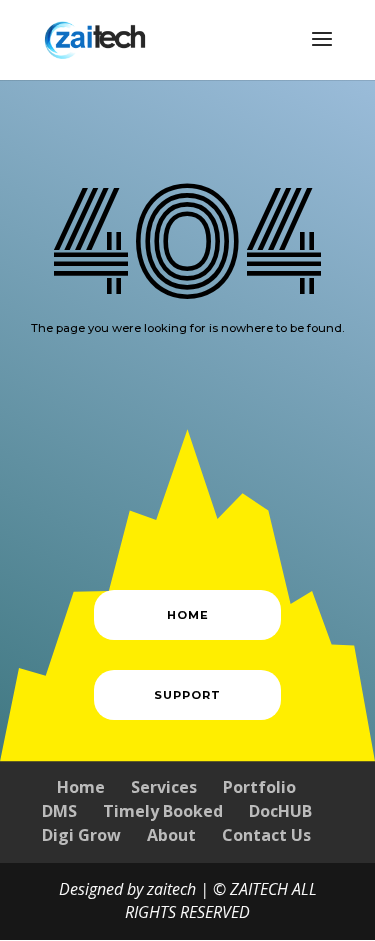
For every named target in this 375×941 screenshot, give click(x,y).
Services (164, 787)
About (171, 835)
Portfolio (259, 787)
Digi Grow (81, 835)
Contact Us (266, 835)
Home (81, 787)
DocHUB (280, 811)
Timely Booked (163, 811)
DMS (59, 811)
